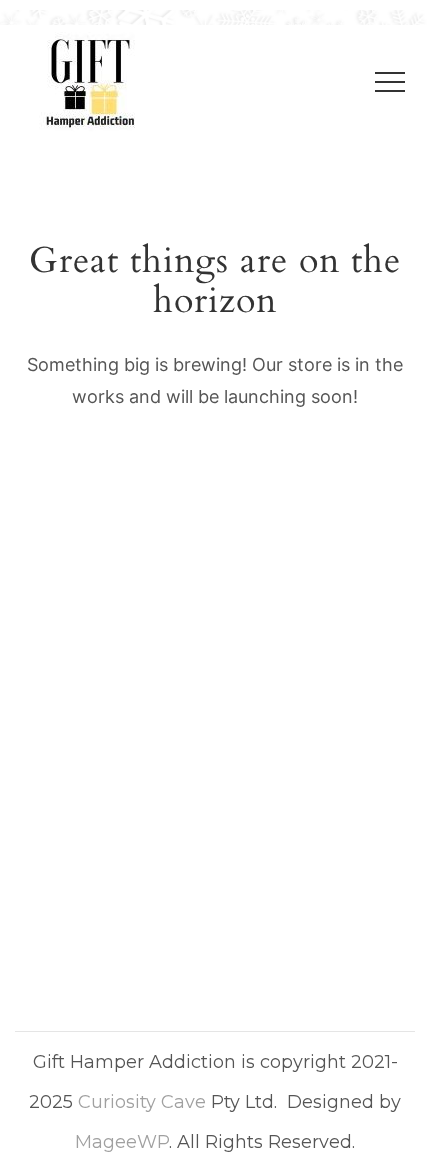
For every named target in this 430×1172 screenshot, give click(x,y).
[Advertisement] (215, 726)
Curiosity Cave (142, 1102)
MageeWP (122, 1142)
